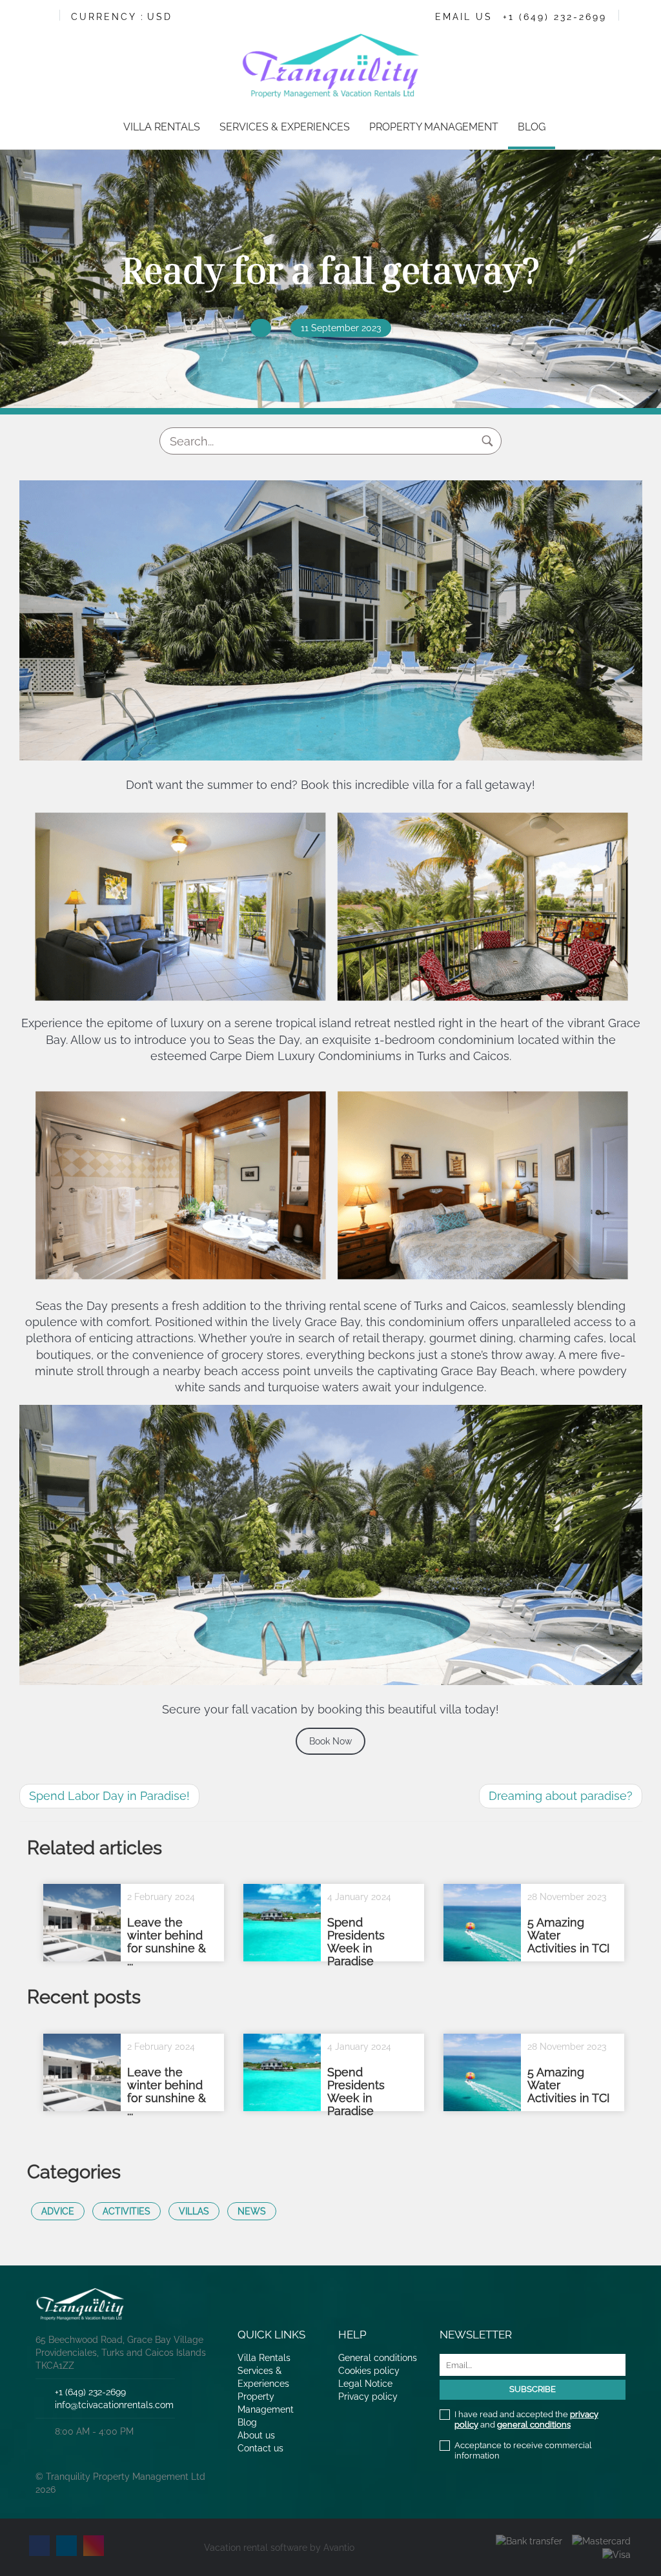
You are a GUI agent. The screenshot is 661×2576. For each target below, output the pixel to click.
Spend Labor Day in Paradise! (109, 1796)
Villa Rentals (162, 127)
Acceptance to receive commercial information (523, 2450)
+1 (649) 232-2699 (555, 17)
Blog (532, 127)
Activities (127, 2211)
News (252, 2211)
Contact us (260, 2448)
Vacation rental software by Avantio (279, 2548)
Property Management (434, 127)
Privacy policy (368, 2397)
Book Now (330, 1741)
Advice (58, 2211)
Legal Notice (365, 2384)
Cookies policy (369, 2371)
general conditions (534, 2425)
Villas (194, 2211)
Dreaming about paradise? (561, 1796)
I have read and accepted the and (526, 2419)
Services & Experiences (285, 127)
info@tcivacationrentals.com (114, 2405)
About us (256, 2435)
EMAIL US (464, 17)
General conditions (378, 2358)
